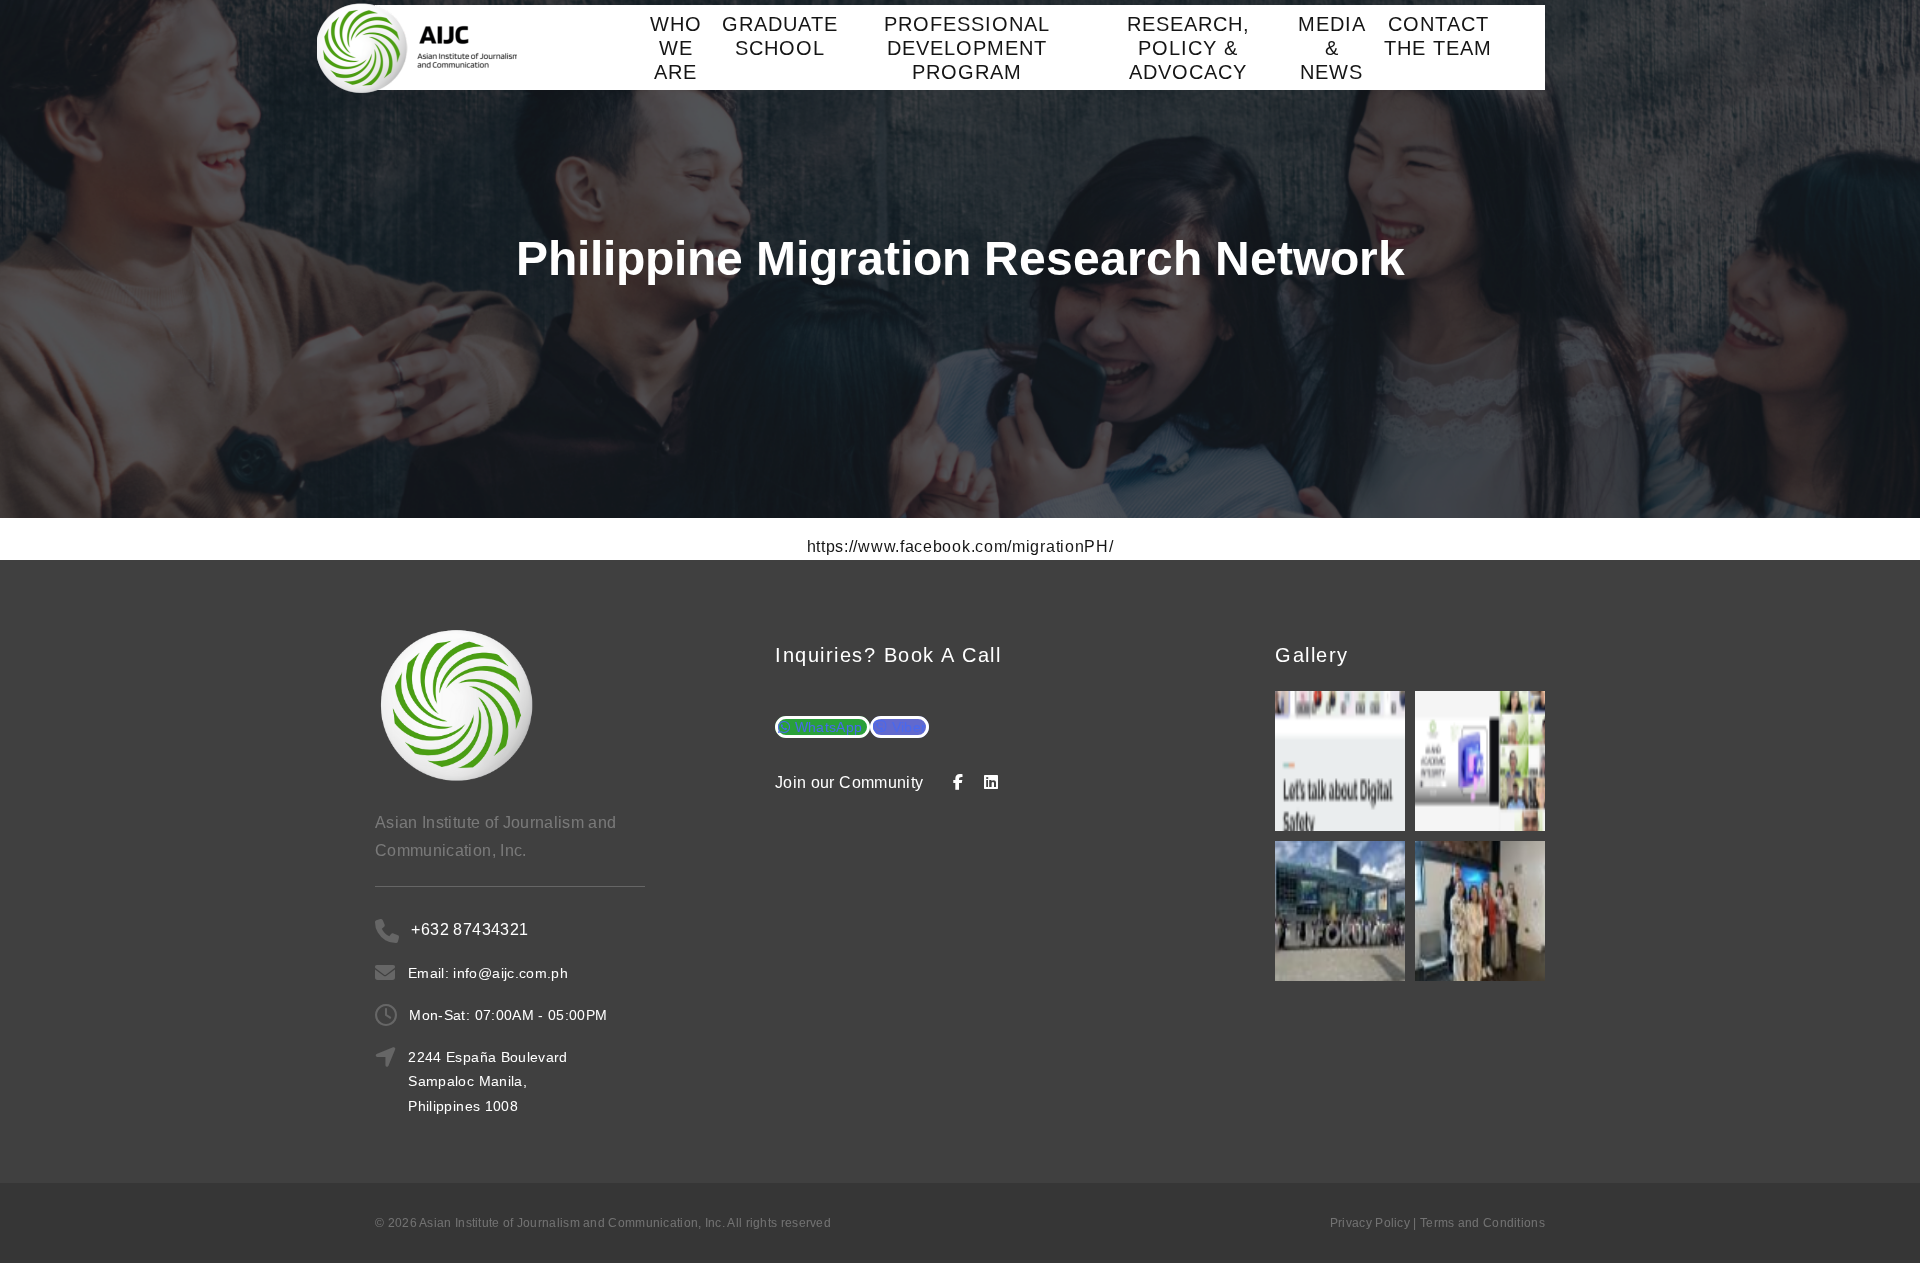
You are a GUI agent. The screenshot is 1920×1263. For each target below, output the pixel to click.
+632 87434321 (469, 929)
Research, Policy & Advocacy (1188, 48)
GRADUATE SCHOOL (780, 36)
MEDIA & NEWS (1332, 48)
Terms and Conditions (1482, 1223)
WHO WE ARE (676, 48)
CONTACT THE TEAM (1438, 36)
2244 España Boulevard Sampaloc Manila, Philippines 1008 (487, 1081)
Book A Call (943, 655)
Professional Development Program (967, 48)
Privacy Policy (1370, 1223)
